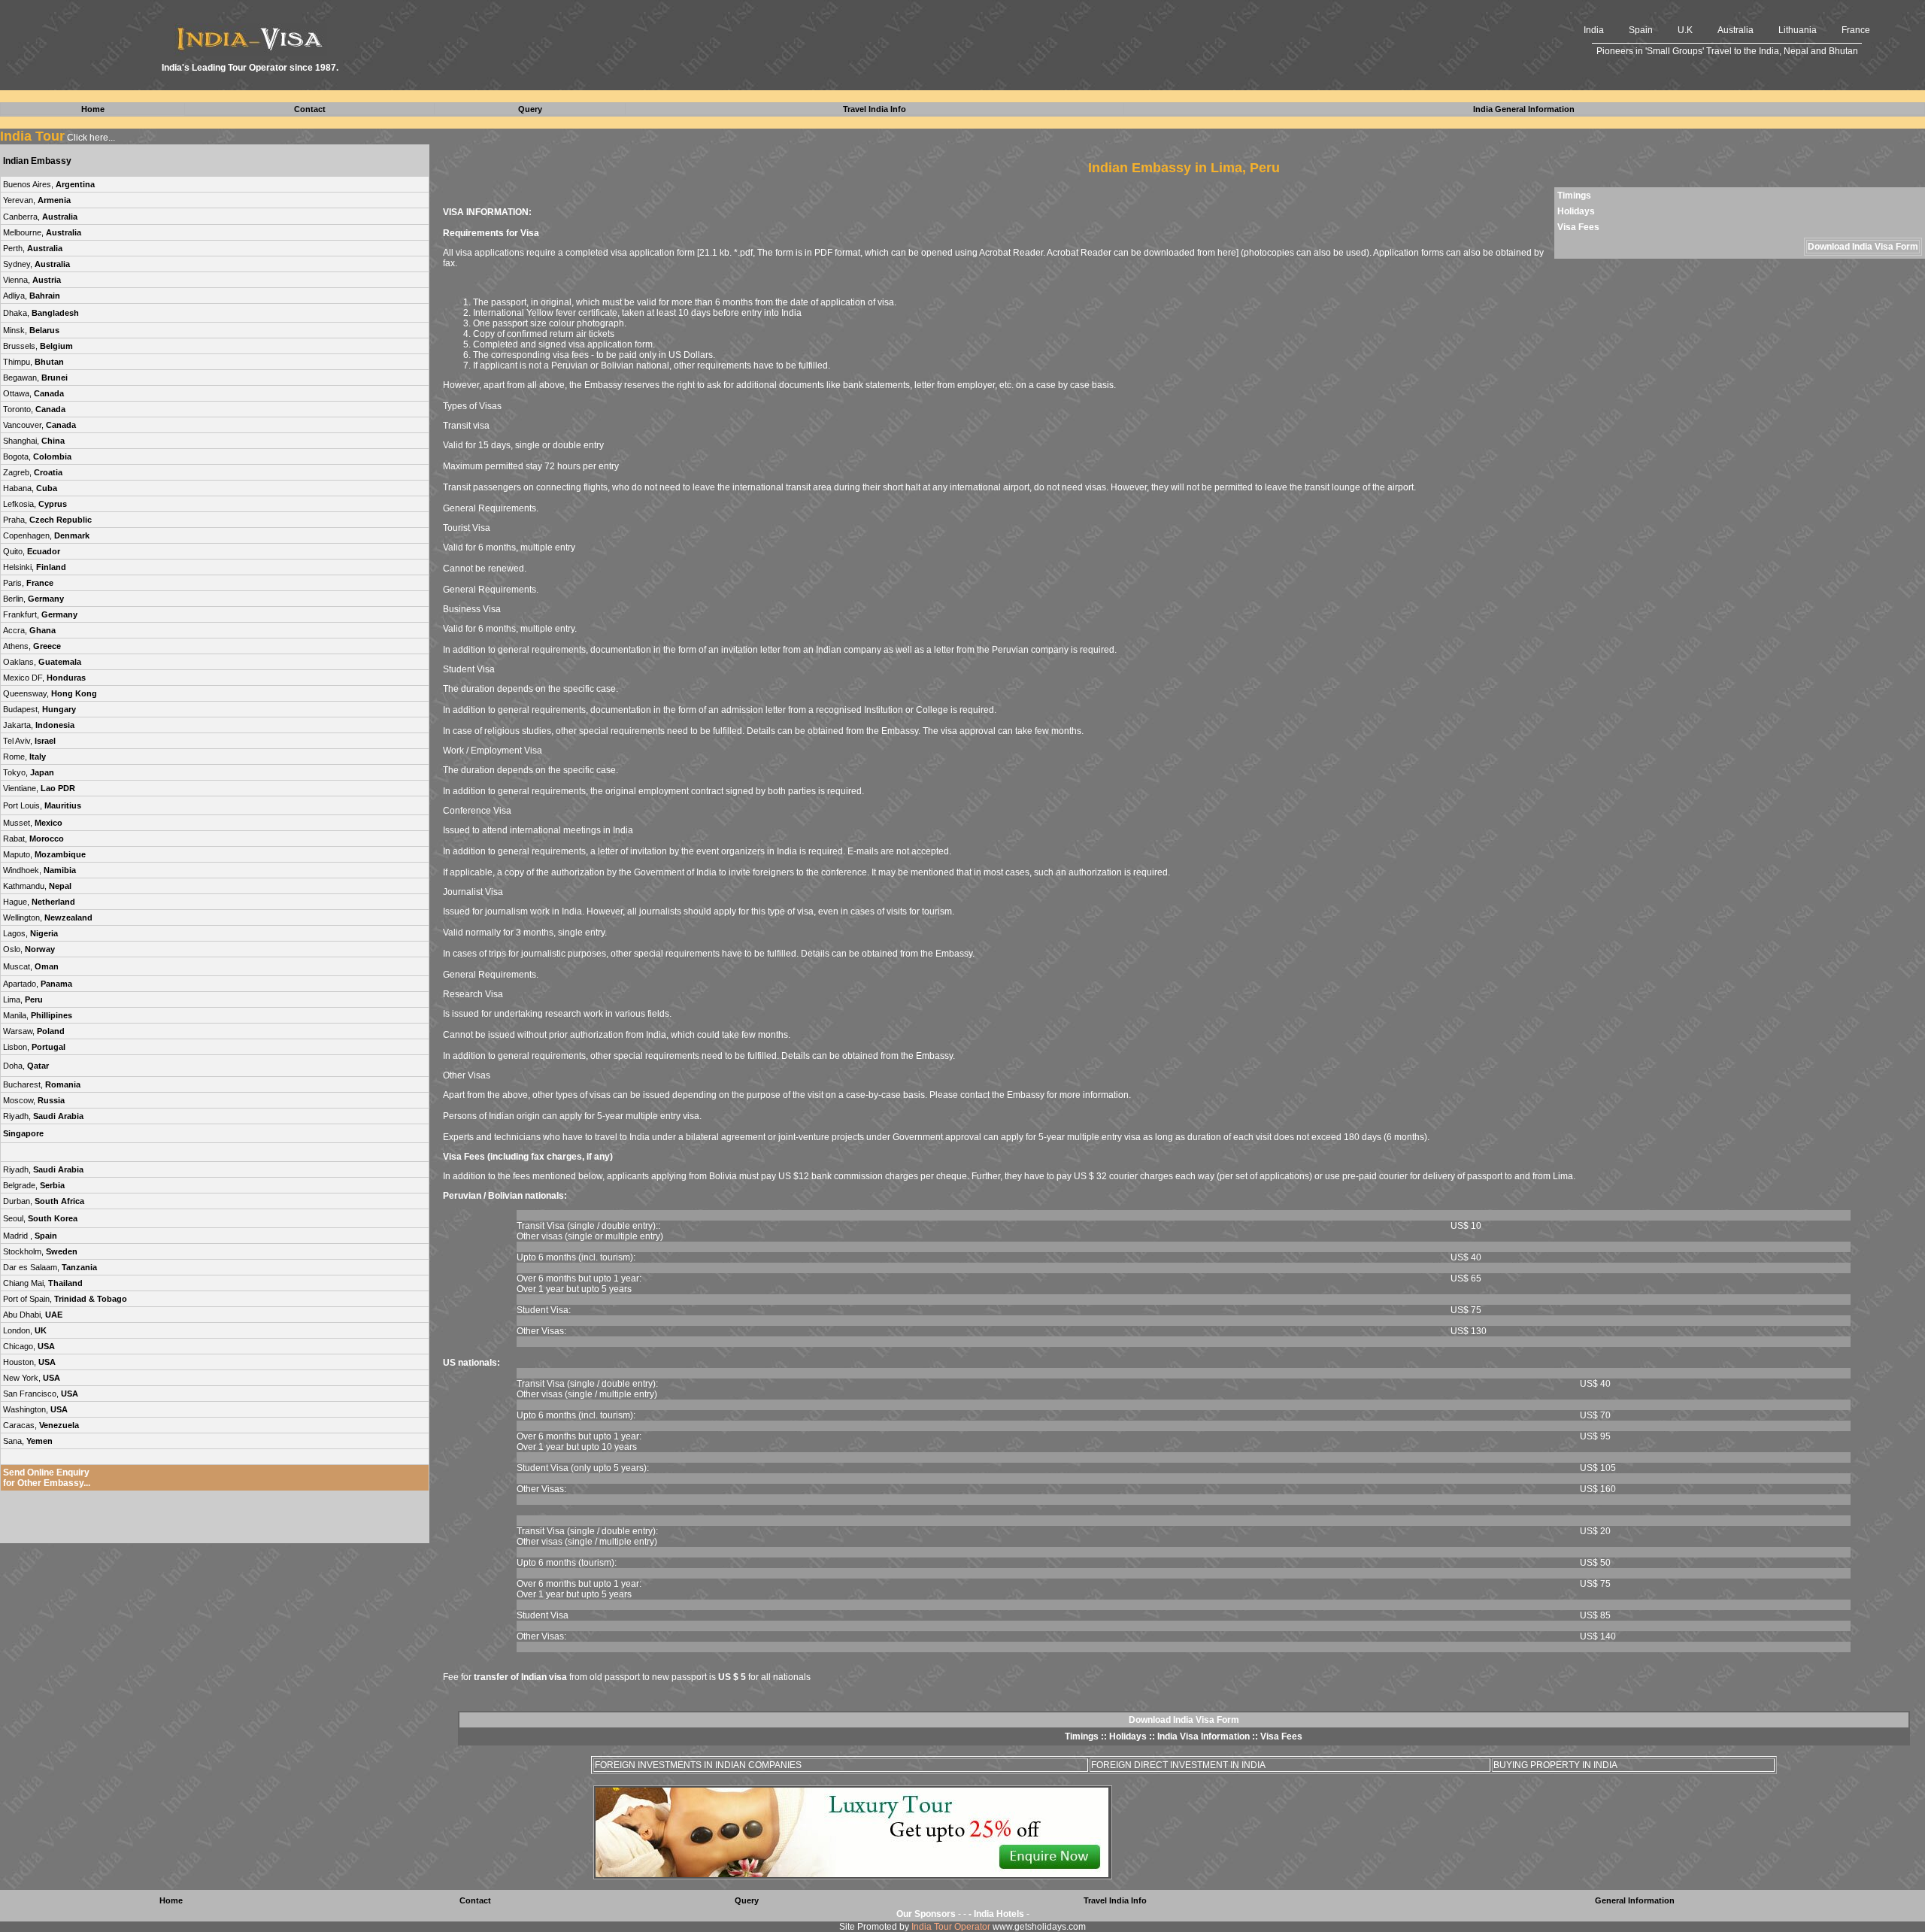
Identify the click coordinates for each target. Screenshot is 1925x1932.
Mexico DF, (44, 678)
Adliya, (32, 296)
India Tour (32, 136)
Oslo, (29, 949)
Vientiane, (39, 788)
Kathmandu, (37, 886)
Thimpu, (33, 362)
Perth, (33, 248)
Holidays (1576, 211)
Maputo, (44, 854)
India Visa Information (1204, 1736)
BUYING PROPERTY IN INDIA (1555, 1765)
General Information (1635, 1900)
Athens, (32, 646)
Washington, (35, 1409)
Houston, (29, 1362)
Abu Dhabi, (33, 1315)
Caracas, (41, 1425)
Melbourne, (42, 232)
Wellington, (48, 917)
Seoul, (40, 1218)
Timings (1574, 196)
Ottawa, (33, 393)
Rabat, (33, 839)
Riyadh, (43, 1116)
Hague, (39, 902)
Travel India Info (1115, 1900)
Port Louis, (42, 805)
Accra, (29, 630)
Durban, (44, 1201)
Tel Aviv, (29, 741)
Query (747, 1900)
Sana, (28, 1441)
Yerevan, (37, 200)
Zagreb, (33, 472)
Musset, (33, 823)
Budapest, (39, 709)
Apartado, (38, 984)
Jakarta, (39, 725)
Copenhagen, (46, 535)
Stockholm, (40, 1251)
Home (171, 1900)
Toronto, (34, 409)
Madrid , (30, 1236)
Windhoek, (39, 870)
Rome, (24, 757)
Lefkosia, (35, 504)
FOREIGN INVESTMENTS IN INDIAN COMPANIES (698, 1765)
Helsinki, (35, 567)
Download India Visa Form (1863, 247)
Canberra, (40, 217)
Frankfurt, (40, 614)
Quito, (32, 551)
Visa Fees (1578, 227)
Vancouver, (39, 425)
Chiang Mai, (43, 1283)
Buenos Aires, (49, 184)
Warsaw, (34, 1031)
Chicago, (29, 1346)
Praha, (47, 520)
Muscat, (31, 966)
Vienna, (32, 280)
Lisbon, (34, 1047)
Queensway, (50, 693)
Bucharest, (42, 1084)
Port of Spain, (65, 1299)
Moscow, (34, 1100)
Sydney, (36, 264)
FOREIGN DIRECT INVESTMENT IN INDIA (1178, 1765)
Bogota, (37, 456)
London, (25, 1330)
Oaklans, (42, 662)
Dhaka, (41, 313)
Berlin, (33, 599)
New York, (32, 1378)
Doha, (26, 1066)
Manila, (38, 1015)
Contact (475, 1900)
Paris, (28, 583)
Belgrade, (34, 1185)
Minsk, (31, 330)
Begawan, (35, 378)
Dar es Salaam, (50, 1267)
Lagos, (30, 933)
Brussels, (38, 346)
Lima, (23, 999)
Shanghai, (34, 441)
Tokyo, (29, 772)
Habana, (30, 488)
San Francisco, (41, 1394)
